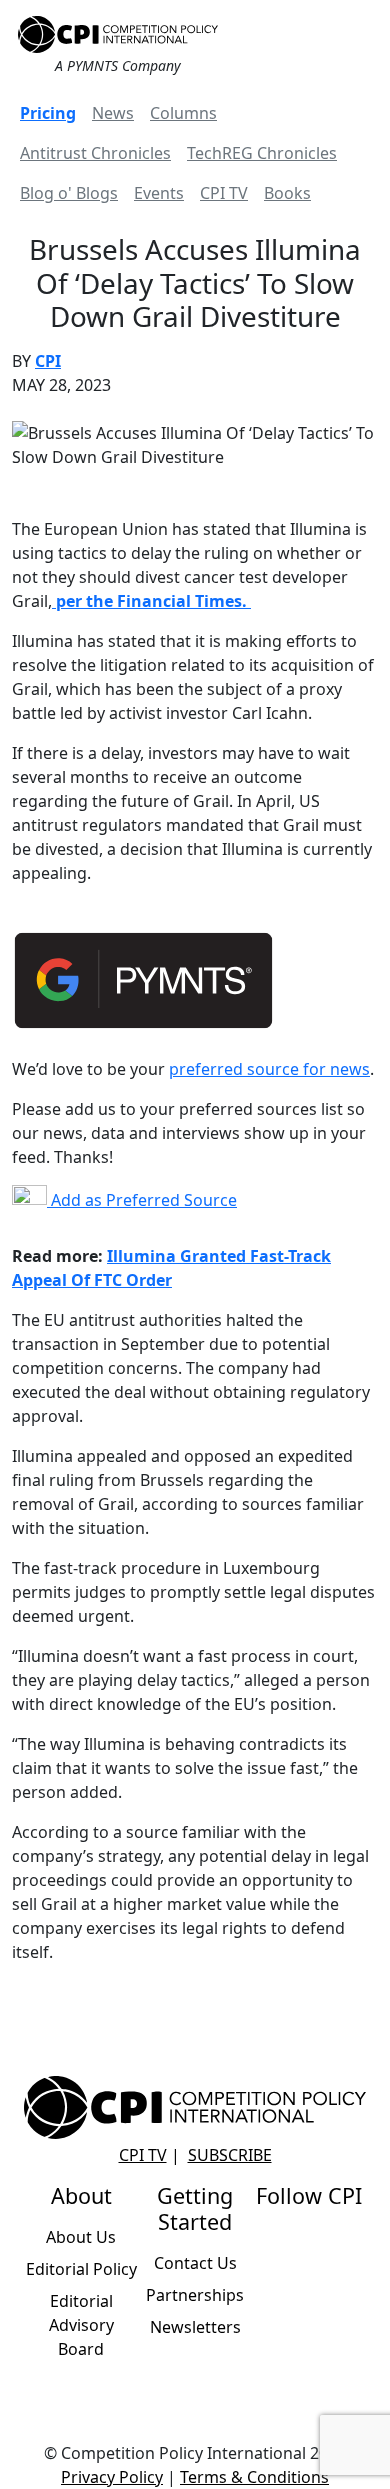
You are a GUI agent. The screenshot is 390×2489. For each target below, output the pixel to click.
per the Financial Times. (151, 601)
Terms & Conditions (254, 2477)
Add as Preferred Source (142, 1200)
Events (159, 193)
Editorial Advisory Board (81, 2325)
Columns (183, 113)
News (113, 113)
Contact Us (195, 2263)
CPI (48, 361)
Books (287, 193)
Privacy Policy (112, 2477)
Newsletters (195, 2327)
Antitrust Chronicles (95, 153)
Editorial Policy (81, 2269)
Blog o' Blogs (69, 193)
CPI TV (224, 193)
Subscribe (230, 2155)
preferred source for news (269, 1069)
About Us (81, 2237)
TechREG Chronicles (262, 153)
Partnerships (195, 2295)
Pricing (48, 113)
